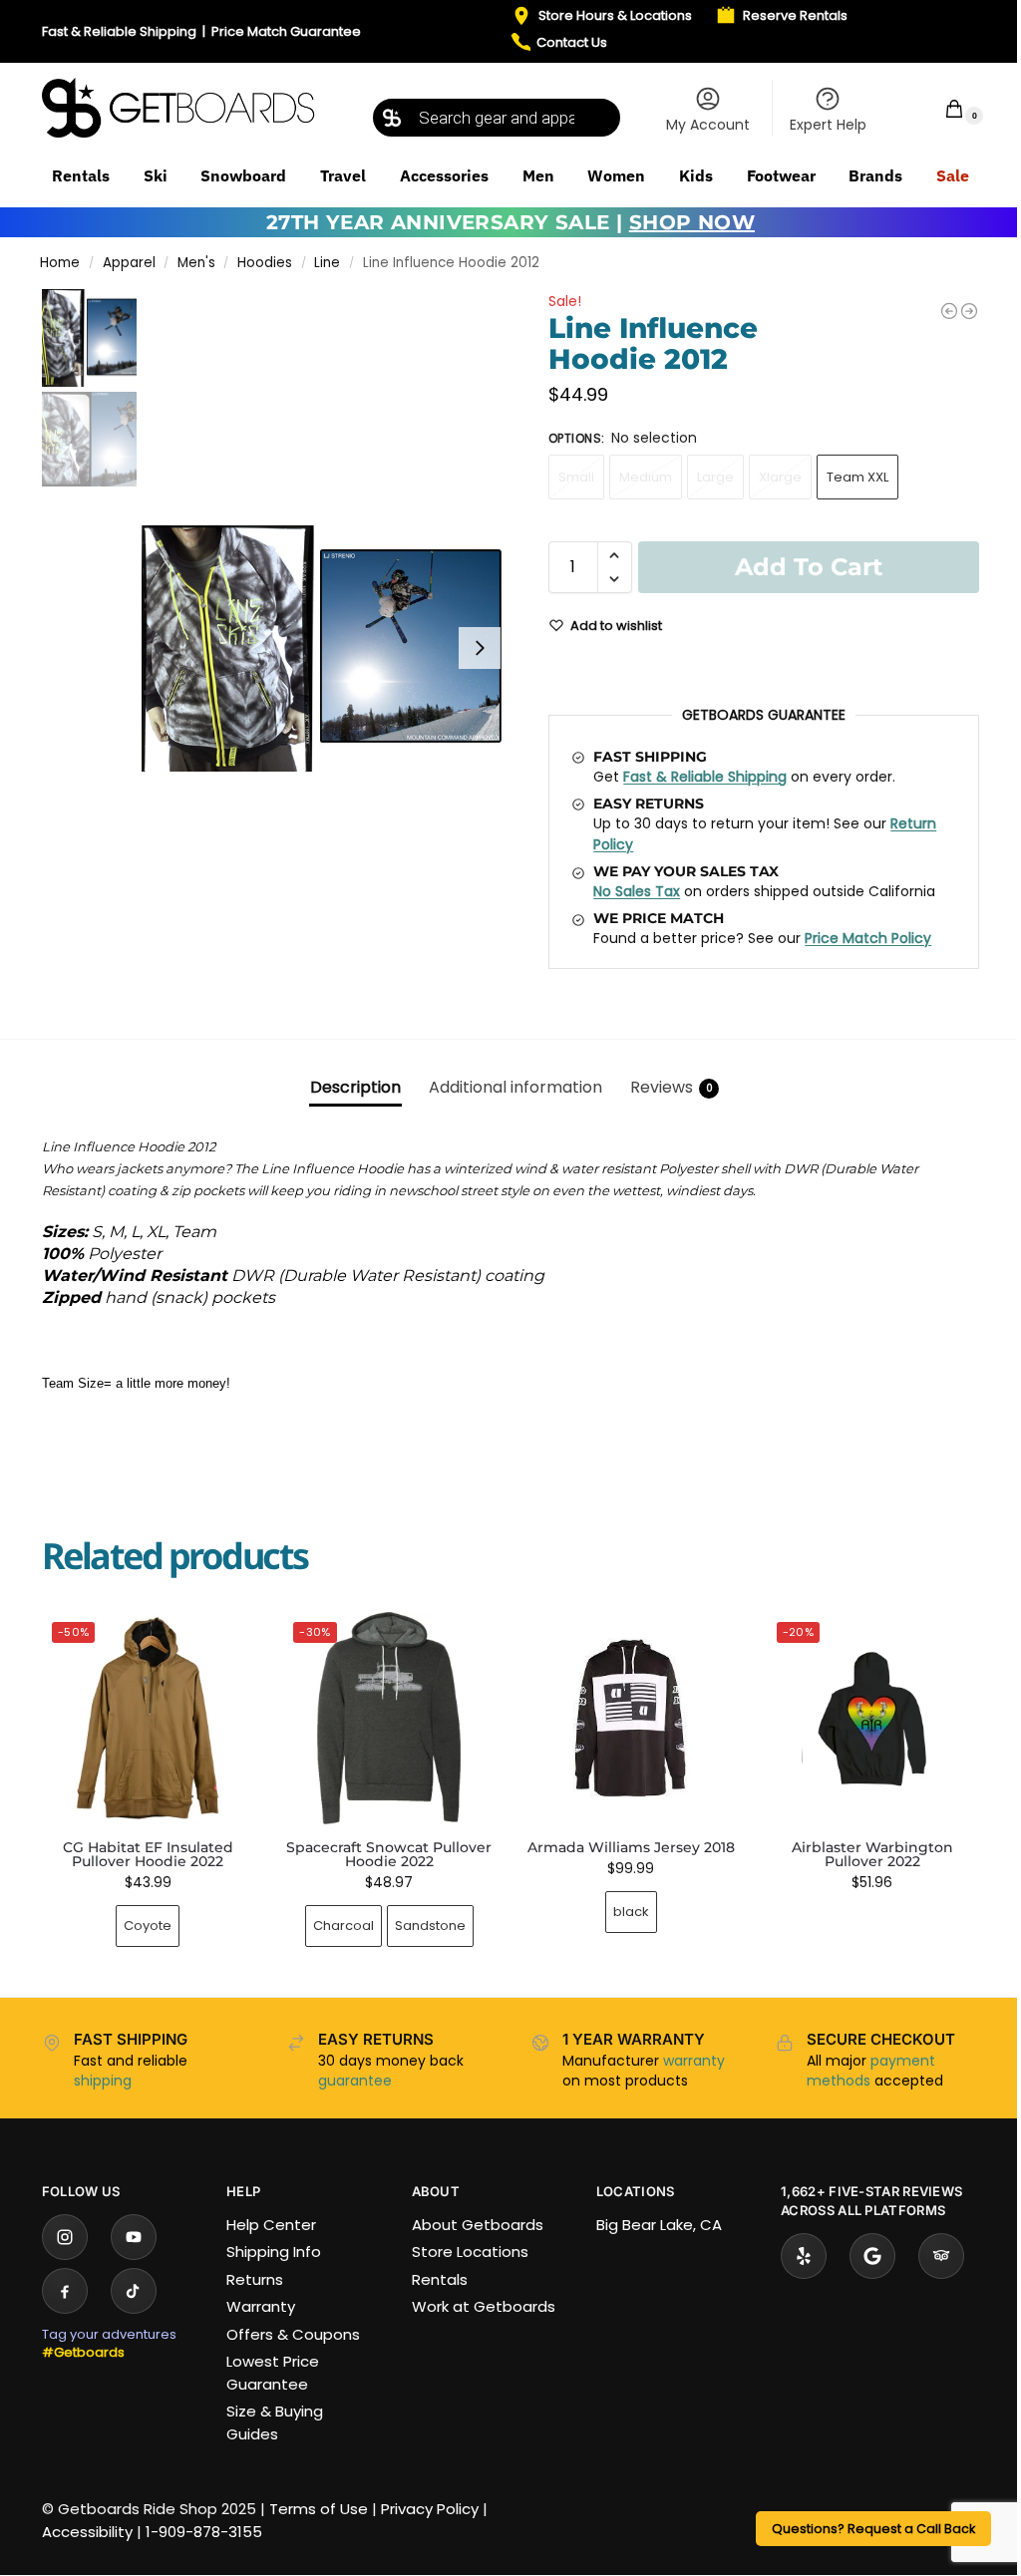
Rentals (440, 2279)
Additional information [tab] (515, 1087)
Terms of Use (319, 2509)
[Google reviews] (872, 2256)
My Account (708, 125)
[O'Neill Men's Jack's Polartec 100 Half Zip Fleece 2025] (949, 311)
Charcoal (343, 1926)
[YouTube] (134, 2237)
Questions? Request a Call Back (873, 2529)
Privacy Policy (430, 2509)
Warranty (261, 2306)
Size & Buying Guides (275, 2422)
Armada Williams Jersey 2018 (631, 1847)
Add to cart (809, 567)
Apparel (129, 263)
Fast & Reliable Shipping (119, 31)
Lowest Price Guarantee (273, 2373)
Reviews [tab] (672, 1087)
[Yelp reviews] (804, 2256)
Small (576, 477)
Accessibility (87, 2532)
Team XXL (857, 477)
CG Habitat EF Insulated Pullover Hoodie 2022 (148, 1854)
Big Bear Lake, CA (659, 2225)
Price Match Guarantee (286, 31)
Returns (255, 2279)
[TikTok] (134, 2291)
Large (715, 477)
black (631, 1912)
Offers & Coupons (293, 2334)
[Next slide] (480, 648)
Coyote (148, 1926)
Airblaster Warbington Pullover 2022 (872, 1854)
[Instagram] (65, 2237)
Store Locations (470, 2252)
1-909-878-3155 (204, 2532)
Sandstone (430, 1926)
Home (60, 263)
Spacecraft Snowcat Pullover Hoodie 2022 (389, 1854)
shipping (103, 2081)
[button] (941, 108)
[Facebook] (65, 2291)
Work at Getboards (484, 2306)
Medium (646, 477)
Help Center (271, 2225)
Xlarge (780, 477)
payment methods (871, 2071)
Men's (196, 263)
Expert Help (828, 125)
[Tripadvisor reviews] (941, 2256)
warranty (694, 2061)
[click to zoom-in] (326, 648)
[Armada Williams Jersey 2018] (630, 1718)
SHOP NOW (692, 222)
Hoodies (265, 263)
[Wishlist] (223, 1642)
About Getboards (478, 2225)
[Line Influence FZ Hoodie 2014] (969, 311)
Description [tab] (355, 1087)
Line (327, 263)
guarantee (355, 2081)
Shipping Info (274, 2252)
